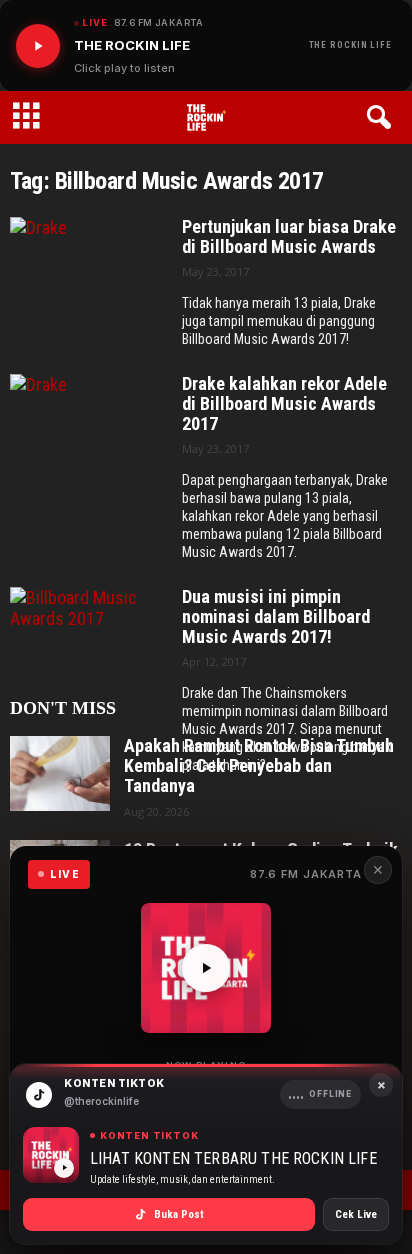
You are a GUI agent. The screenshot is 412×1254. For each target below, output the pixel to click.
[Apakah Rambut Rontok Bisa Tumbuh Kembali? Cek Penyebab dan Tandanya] (60, 773)
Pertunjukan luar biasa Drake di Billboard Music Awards (289, 237)
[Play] (38, 46)
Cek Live (356, 1214)
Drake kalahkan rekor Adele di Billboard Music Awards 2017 (284, 404)
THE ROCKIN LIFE (351, 45)
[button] (382, 118)
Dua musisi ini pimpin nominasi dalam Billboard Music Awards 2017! (276, 617)
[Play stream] (206, 968)
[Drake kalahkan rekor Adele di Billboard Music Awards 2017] (88, 435)
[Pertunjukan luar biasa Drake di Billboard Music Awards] (88, 278)
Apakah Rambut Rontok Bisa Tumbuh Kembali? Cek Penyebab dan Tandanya (259, 766)
